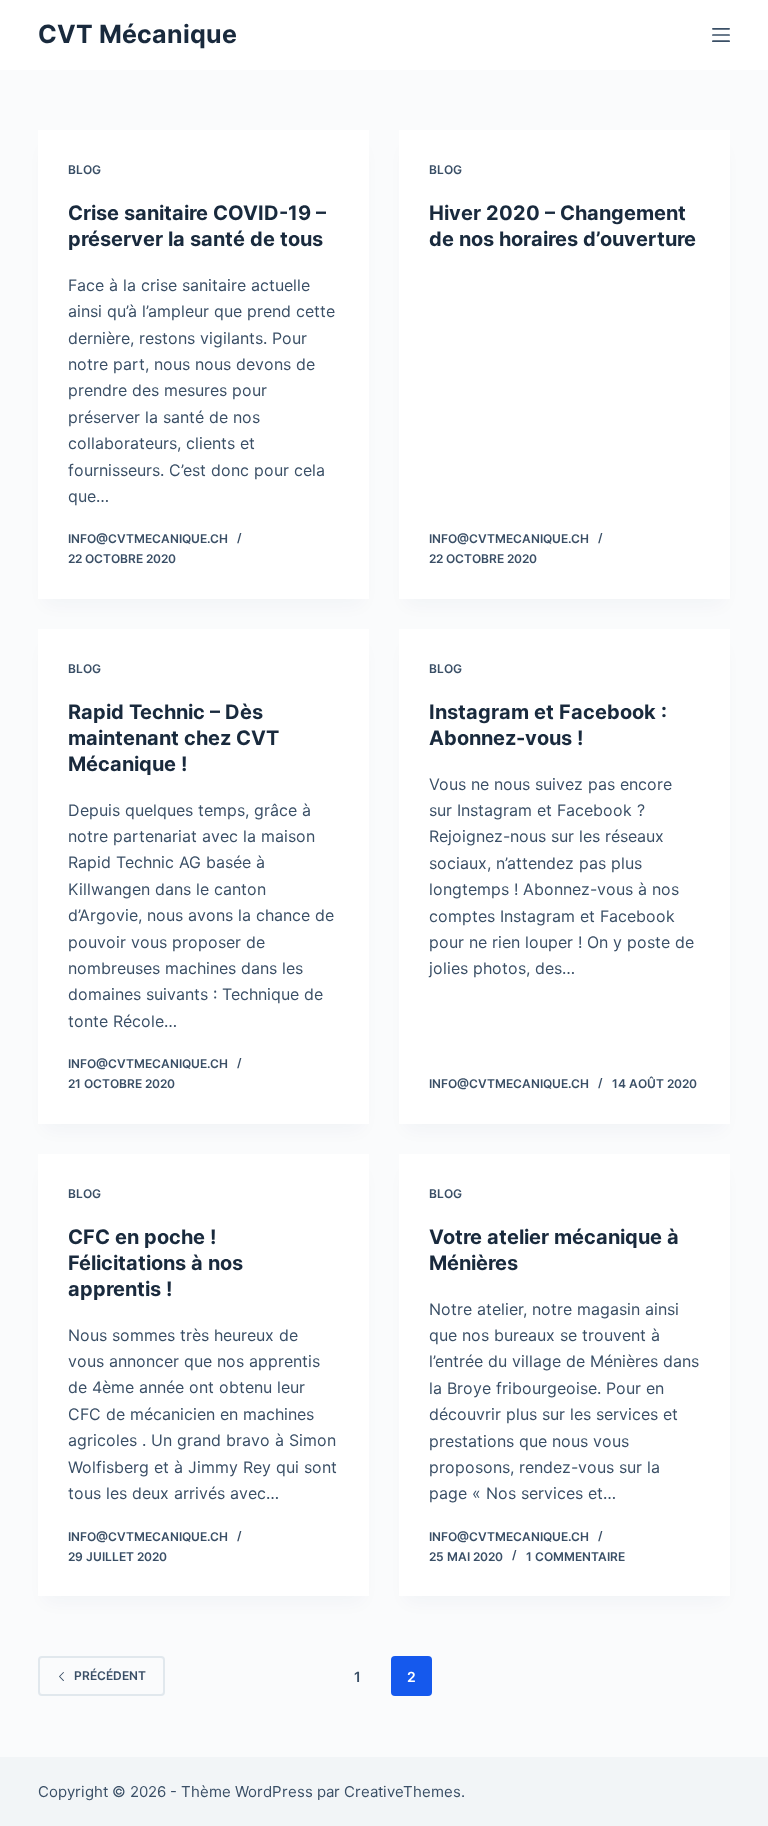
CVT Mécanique (137, 34)
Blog (84, 169)
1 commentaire (575, 1556)
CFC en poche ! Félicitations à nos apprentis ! (155, 1263)
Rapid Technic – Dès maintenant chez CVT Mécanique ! (173, 738)
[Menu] (721, 35)
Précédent (110, 1675)
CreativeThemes (402, 1791)
